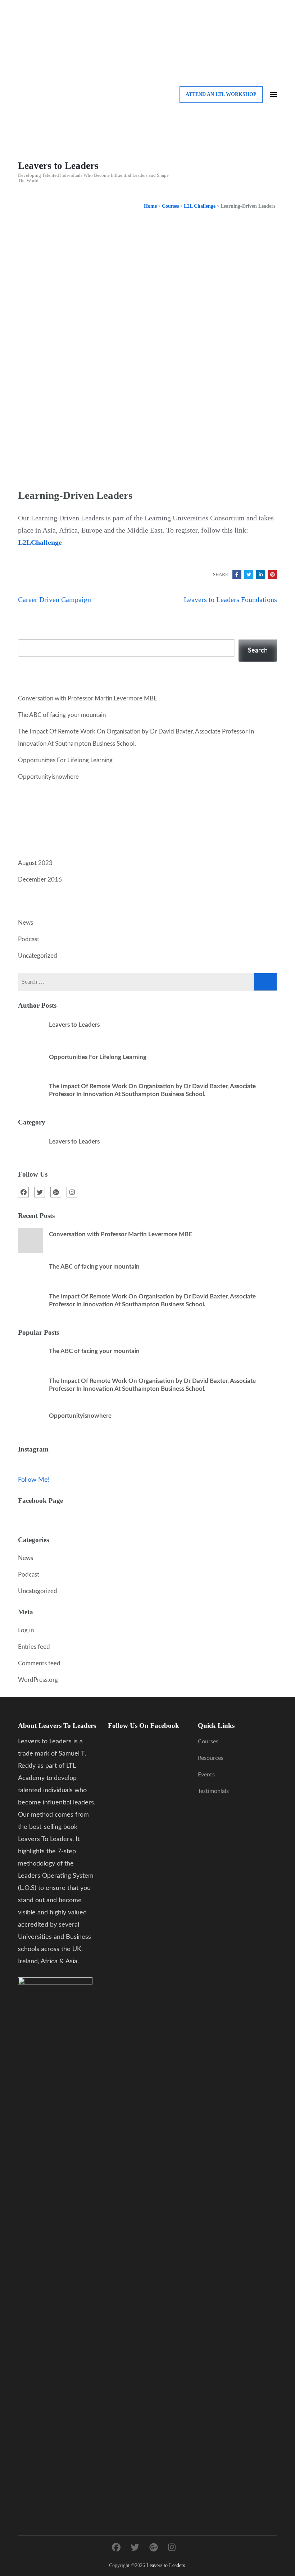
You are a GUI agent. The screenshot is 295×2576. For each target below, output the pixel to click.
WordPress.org (38, 1680)
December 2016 (40, 880)
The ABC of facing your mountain (62, 715)
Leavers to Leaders (58, 166)
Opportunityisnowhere (48, 777)
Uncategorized (38, 956)
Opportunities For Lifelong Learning (65, 760)
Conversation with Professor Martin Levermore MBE (88, 698)
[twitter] (40, 1192)
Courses (208, 1742)
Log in (26, 1630)
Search (28, 633)
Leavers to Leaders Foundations (230, 599)
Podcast (29, 939)
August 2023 (35, 863)
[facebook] (23, 1192)
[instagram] (72, 1192)
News (26, 923)
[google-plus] (56, 1192)
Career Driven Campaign (55, 599)
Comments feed (39, 1663)
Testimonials (213, 1791)
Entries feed (34, 1647)
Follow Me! (34, 1480)
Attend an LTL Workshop (221, 94)
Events (206, 1775)
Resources (211, 1758)
